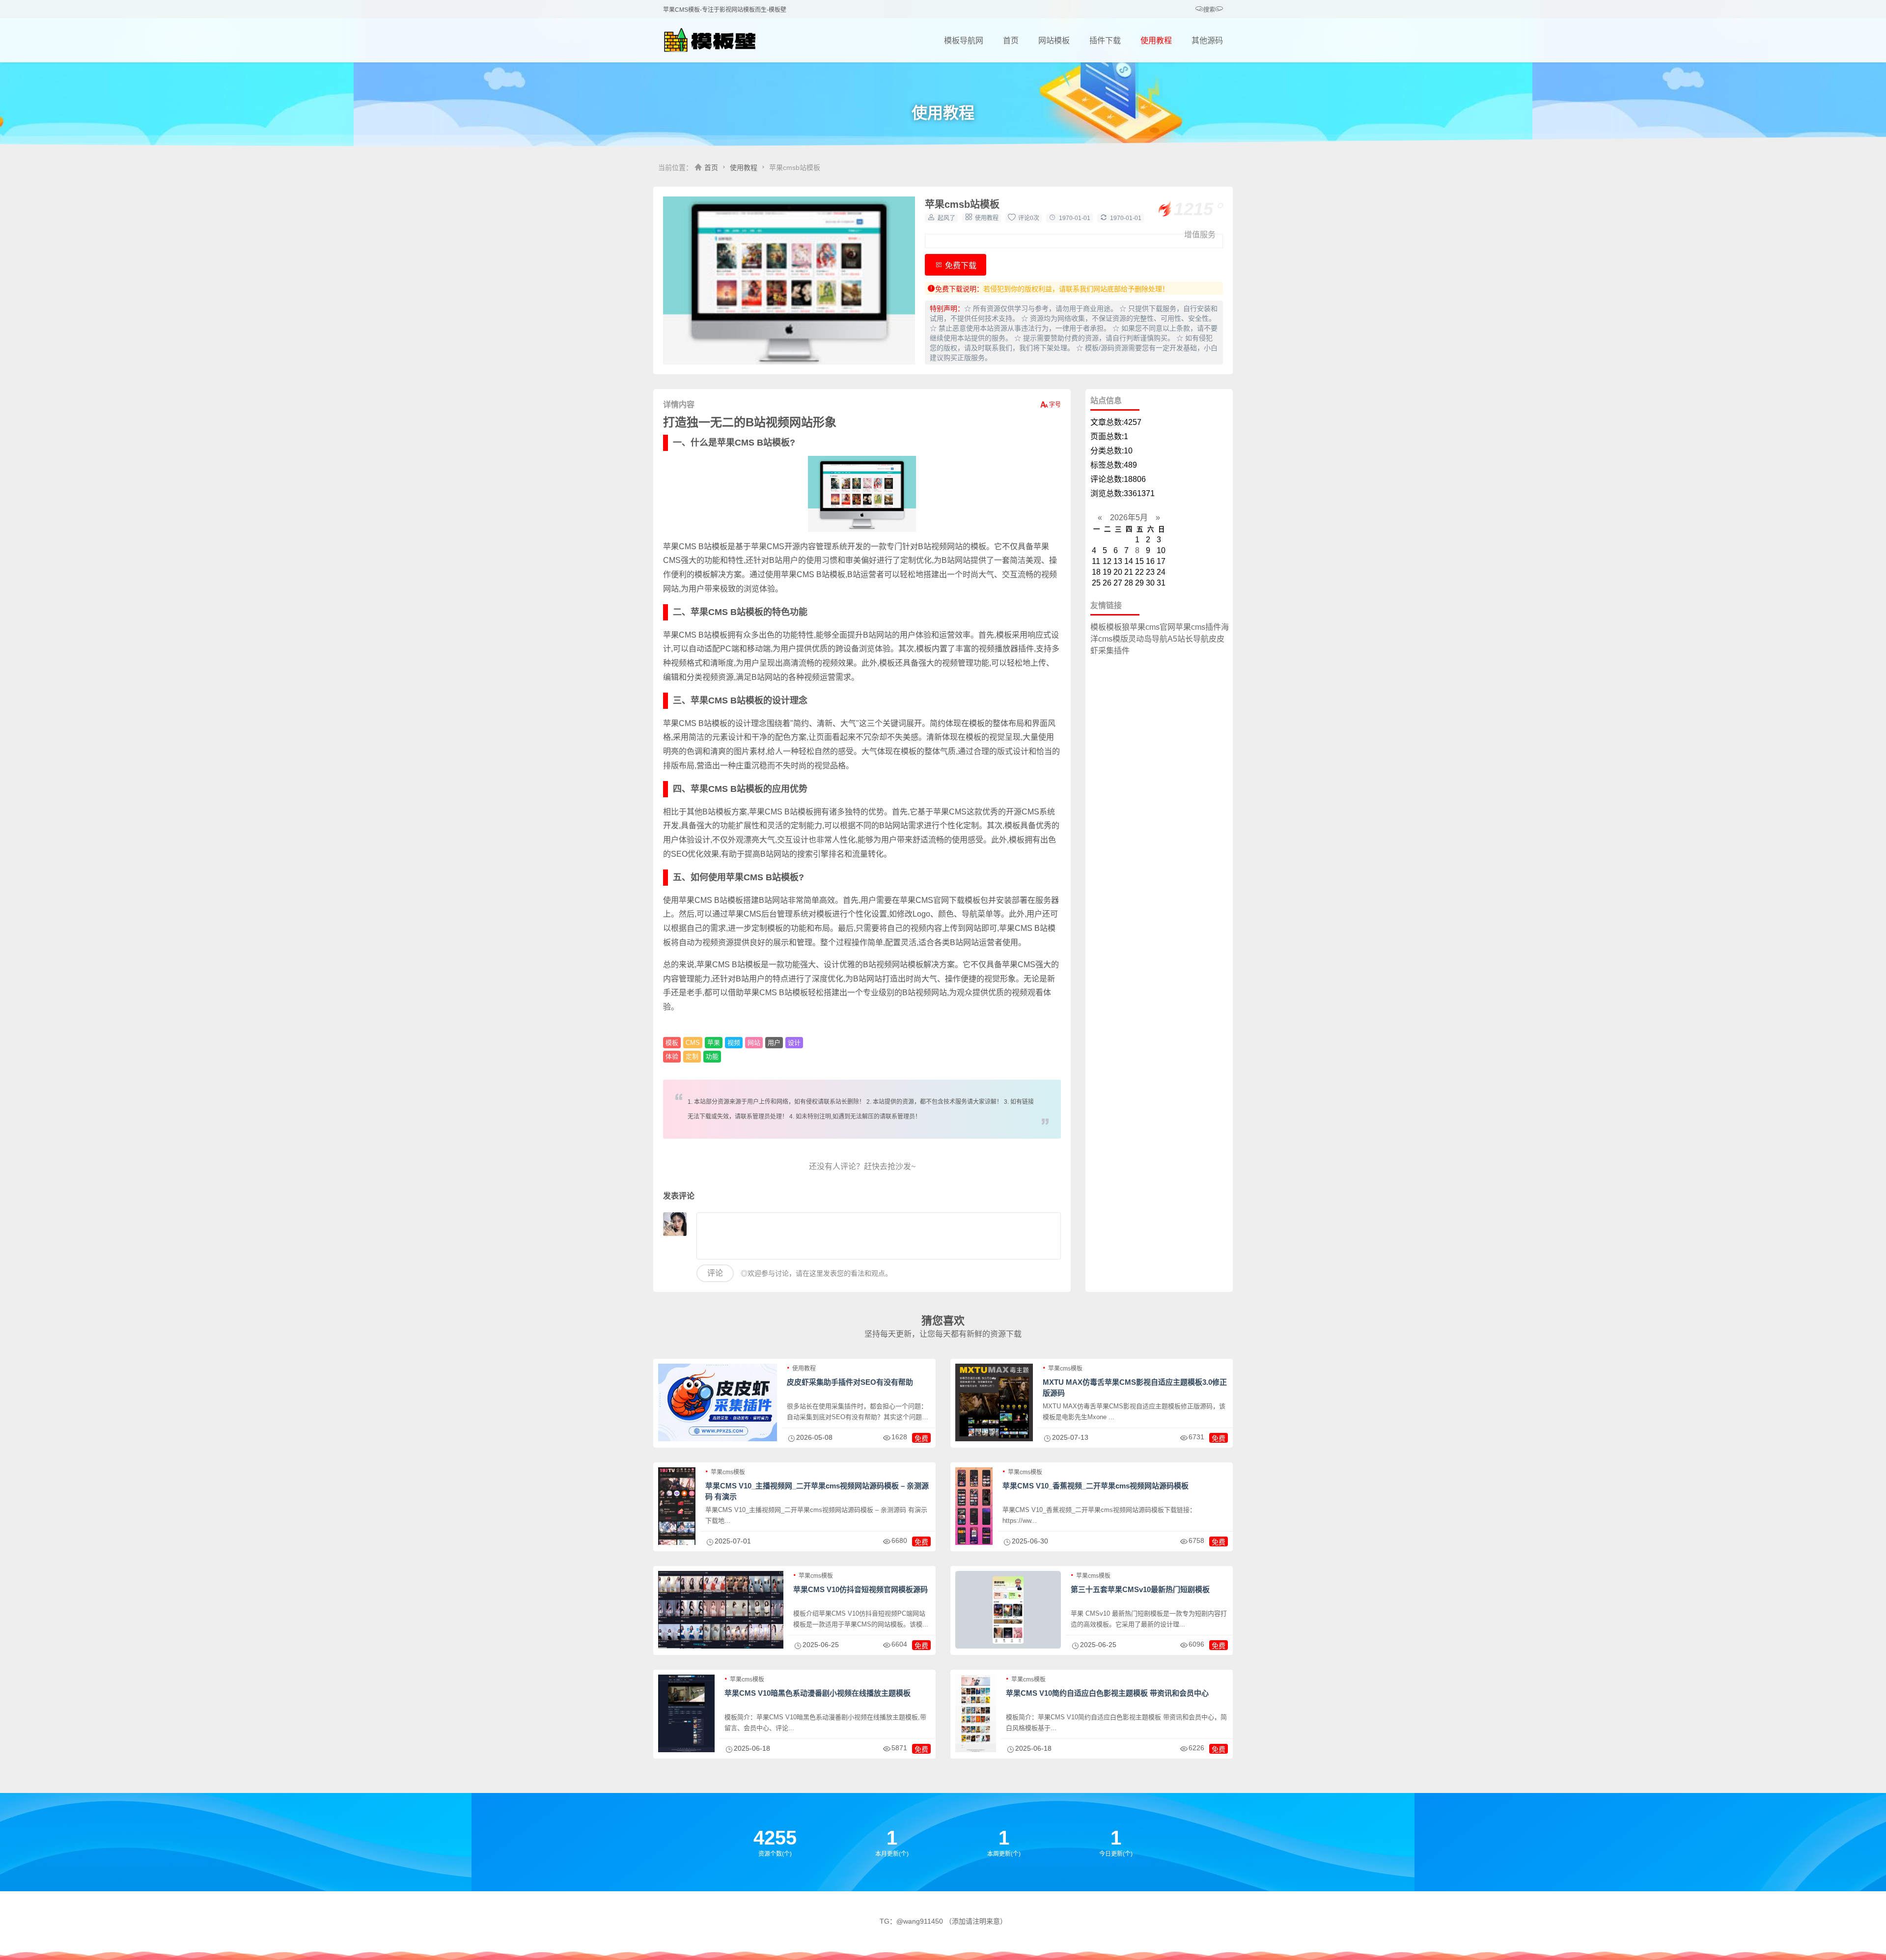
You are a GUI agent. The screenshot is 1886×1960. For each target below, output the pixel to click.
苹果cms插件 (1198, 627)
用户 (774, 1043)
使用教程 (1156, 41)
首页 (1011, 41)
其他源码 (1207, 41)
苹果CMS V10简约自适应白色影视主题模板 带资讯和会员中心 (1107, 1693)
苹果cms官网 (1152, 627)
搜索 (1209, 10)
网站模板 (1054, 41)
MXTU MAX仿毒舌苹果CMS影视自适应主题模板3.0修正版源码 (1135, 1387)
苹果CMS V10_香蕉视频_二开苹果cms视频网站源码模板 (1096, 1486)
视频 (734, 1043)
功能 (712, 1056)
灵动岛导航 (1148, 639)
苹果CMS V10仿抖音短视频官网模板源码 (860, 1589)
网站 (754, 1043)
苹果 (714, 1043)
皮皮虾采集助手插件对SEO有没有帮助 (850, 1382)
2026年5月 (1129, 518)
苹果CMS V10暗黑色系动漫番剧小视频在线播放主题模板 (818, 1693)
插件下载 (1105, 41)
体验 (672, 1056)
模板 (672, 1043)
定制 (692, 1056)
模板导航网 (964, 41)
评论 (715, 1273)
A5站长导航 (1188, 639)
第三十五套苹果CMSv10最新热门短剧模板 (1140, 1589)
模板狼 (1118, 627)
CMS (693, 1043)
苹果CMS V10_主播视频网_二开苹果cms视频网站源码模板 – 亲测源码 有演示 (817, 1491)
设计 (794, 1043)
